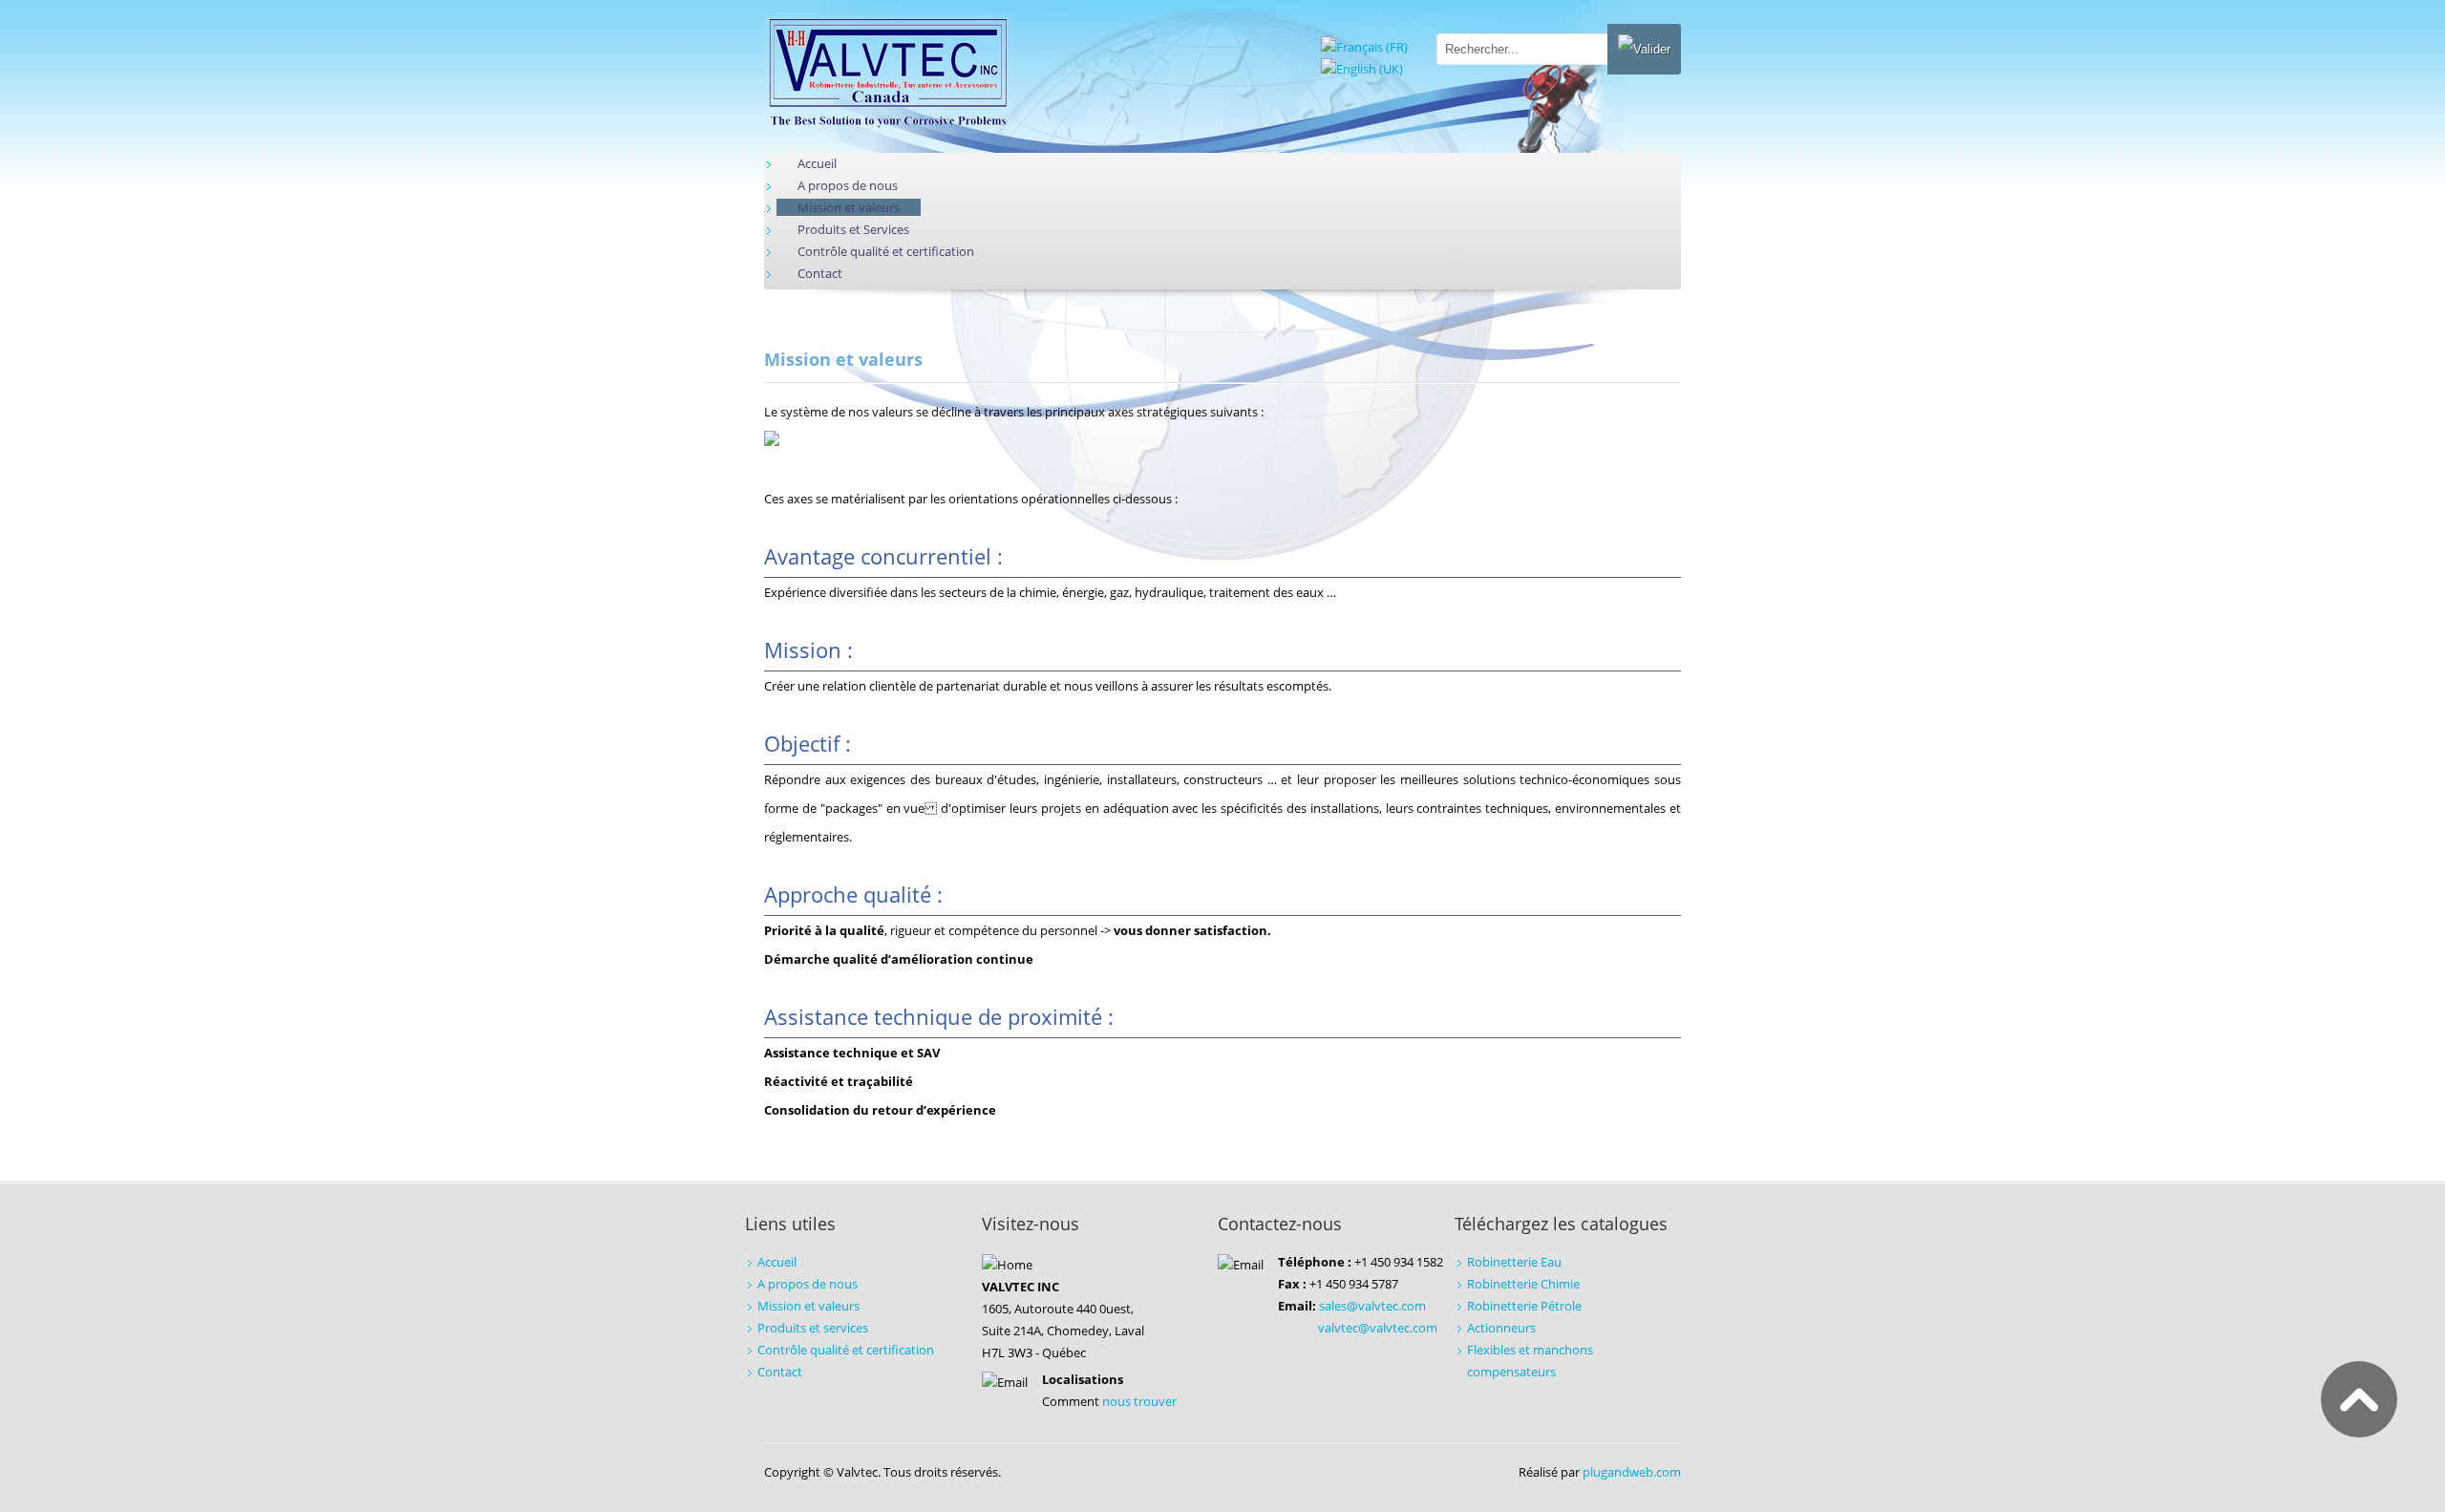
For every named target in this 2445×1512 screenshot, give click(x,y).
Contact (780, 1372)
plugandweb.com (1632, 1472)
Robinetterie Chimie (1523, 1284)
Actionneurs (1501, 1328)
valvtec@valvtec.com (1378, 1328)
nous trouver (1139, 1401)
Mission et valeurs (808, 1306)
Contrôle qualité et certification (846, 1350)
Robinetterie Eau (1514, 1262)
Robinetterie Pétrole (1524, 1306)
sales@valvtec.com (1372, 1306)
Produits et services (813, 1328)
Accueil (777, 1262)
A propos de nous (808, 1284)
